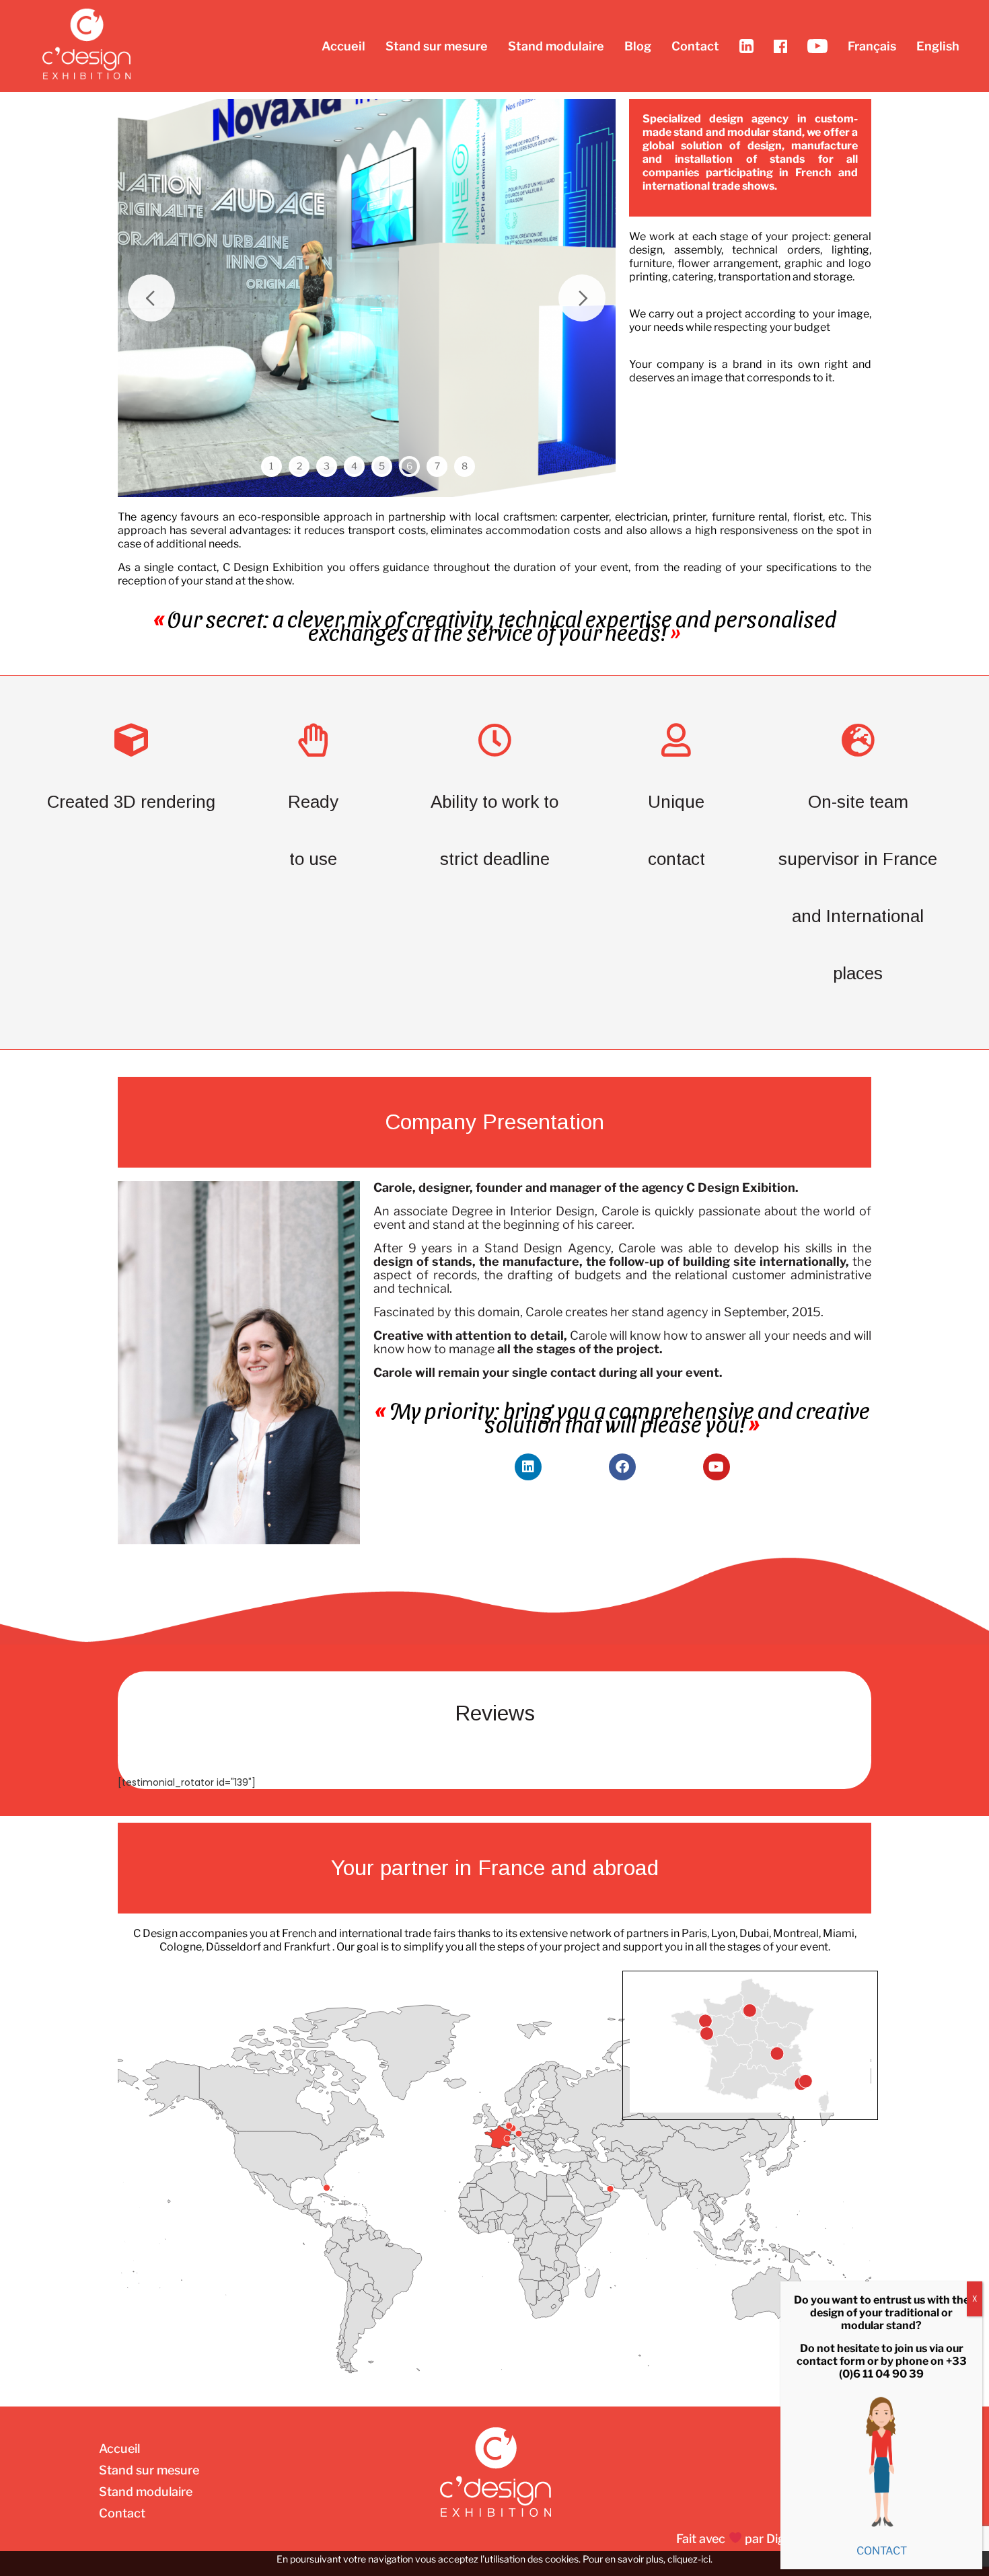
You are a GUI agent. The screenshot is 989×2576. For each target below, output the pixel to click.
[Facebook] (622, 1467)
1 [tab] (271, 466)
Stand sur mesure (437, 46)
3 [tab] (327, 466)
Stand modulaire (556, 46)
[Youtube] (717, 1467)
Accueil (343, 46)
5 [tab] (382, 466)
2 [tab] (299, 466)
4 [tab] (354, 466)
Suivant (582, 298)
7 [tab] (437, 466)
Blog (638, 46)
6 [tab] (409, 466)
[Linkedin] (528, 1467)
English (938, 46)
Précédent (151, 298)
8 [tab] (465, 466)
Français (872, 46)
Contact (695, 46)
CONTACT (882, 2551)
